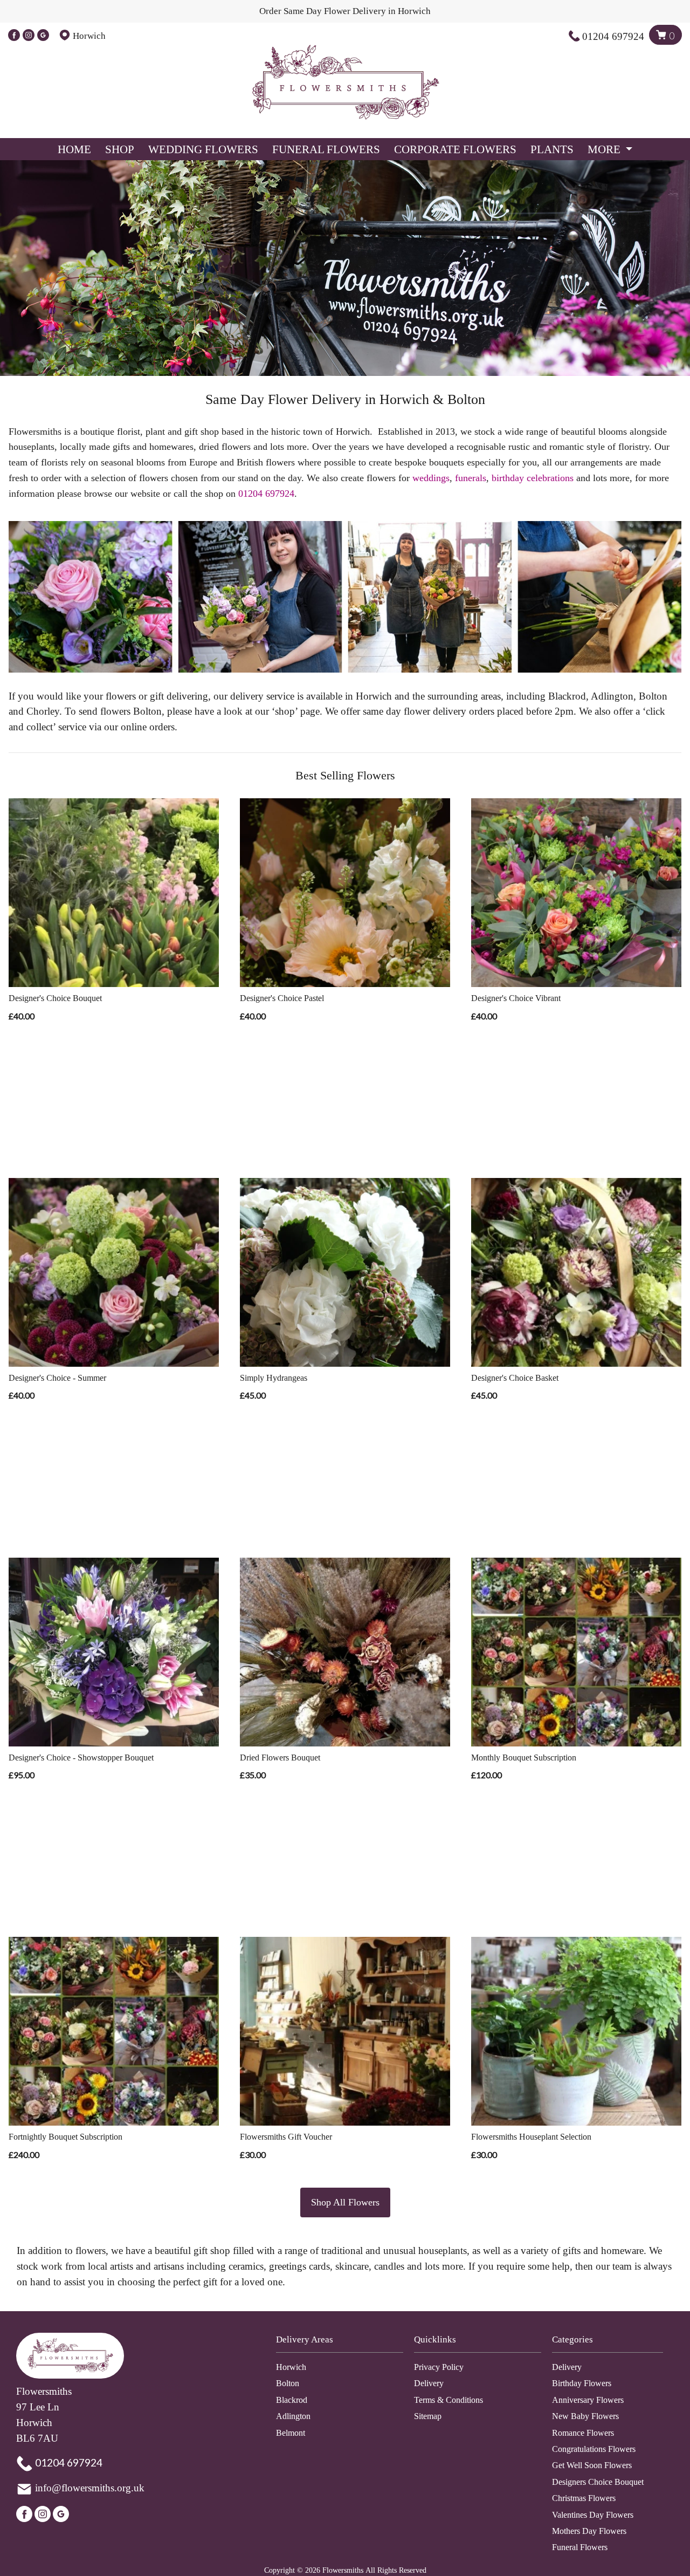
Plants (552, 149)
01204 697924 (613, 36)
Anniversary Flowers (588, 2400)
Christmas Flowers (584, 2498)
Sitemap (428, 2416)
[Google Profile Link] (43, 36)
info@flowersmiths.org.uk (90, 2488)
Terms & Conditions (448, 2400)
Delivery (429, 2383)
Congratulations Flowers (594, 2449)
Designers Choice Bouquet (598, 2482)
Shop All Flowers (345, 2202)
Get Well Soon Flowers (592, 2465)
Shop (120, 149)
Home (74, 149)
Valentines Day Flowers (593, 2515)
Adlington (293, 2416)
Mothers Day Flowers (589, 2531)
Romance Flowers (583, 2433)
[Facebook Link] (14, 36)
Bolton (288, 2383)
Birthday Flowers (582, 2383)
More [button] (605, 149)
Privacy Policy (439, 2367)
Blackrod (292, 2400)
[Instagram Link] (29, 36)
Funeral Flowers (326, 149)
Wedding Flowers (203, 149)
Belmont (291, 2433)
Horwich (291, 2367)
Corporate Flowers (455, 149)
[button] (345, 2343)
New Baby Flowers (585, 2416)
